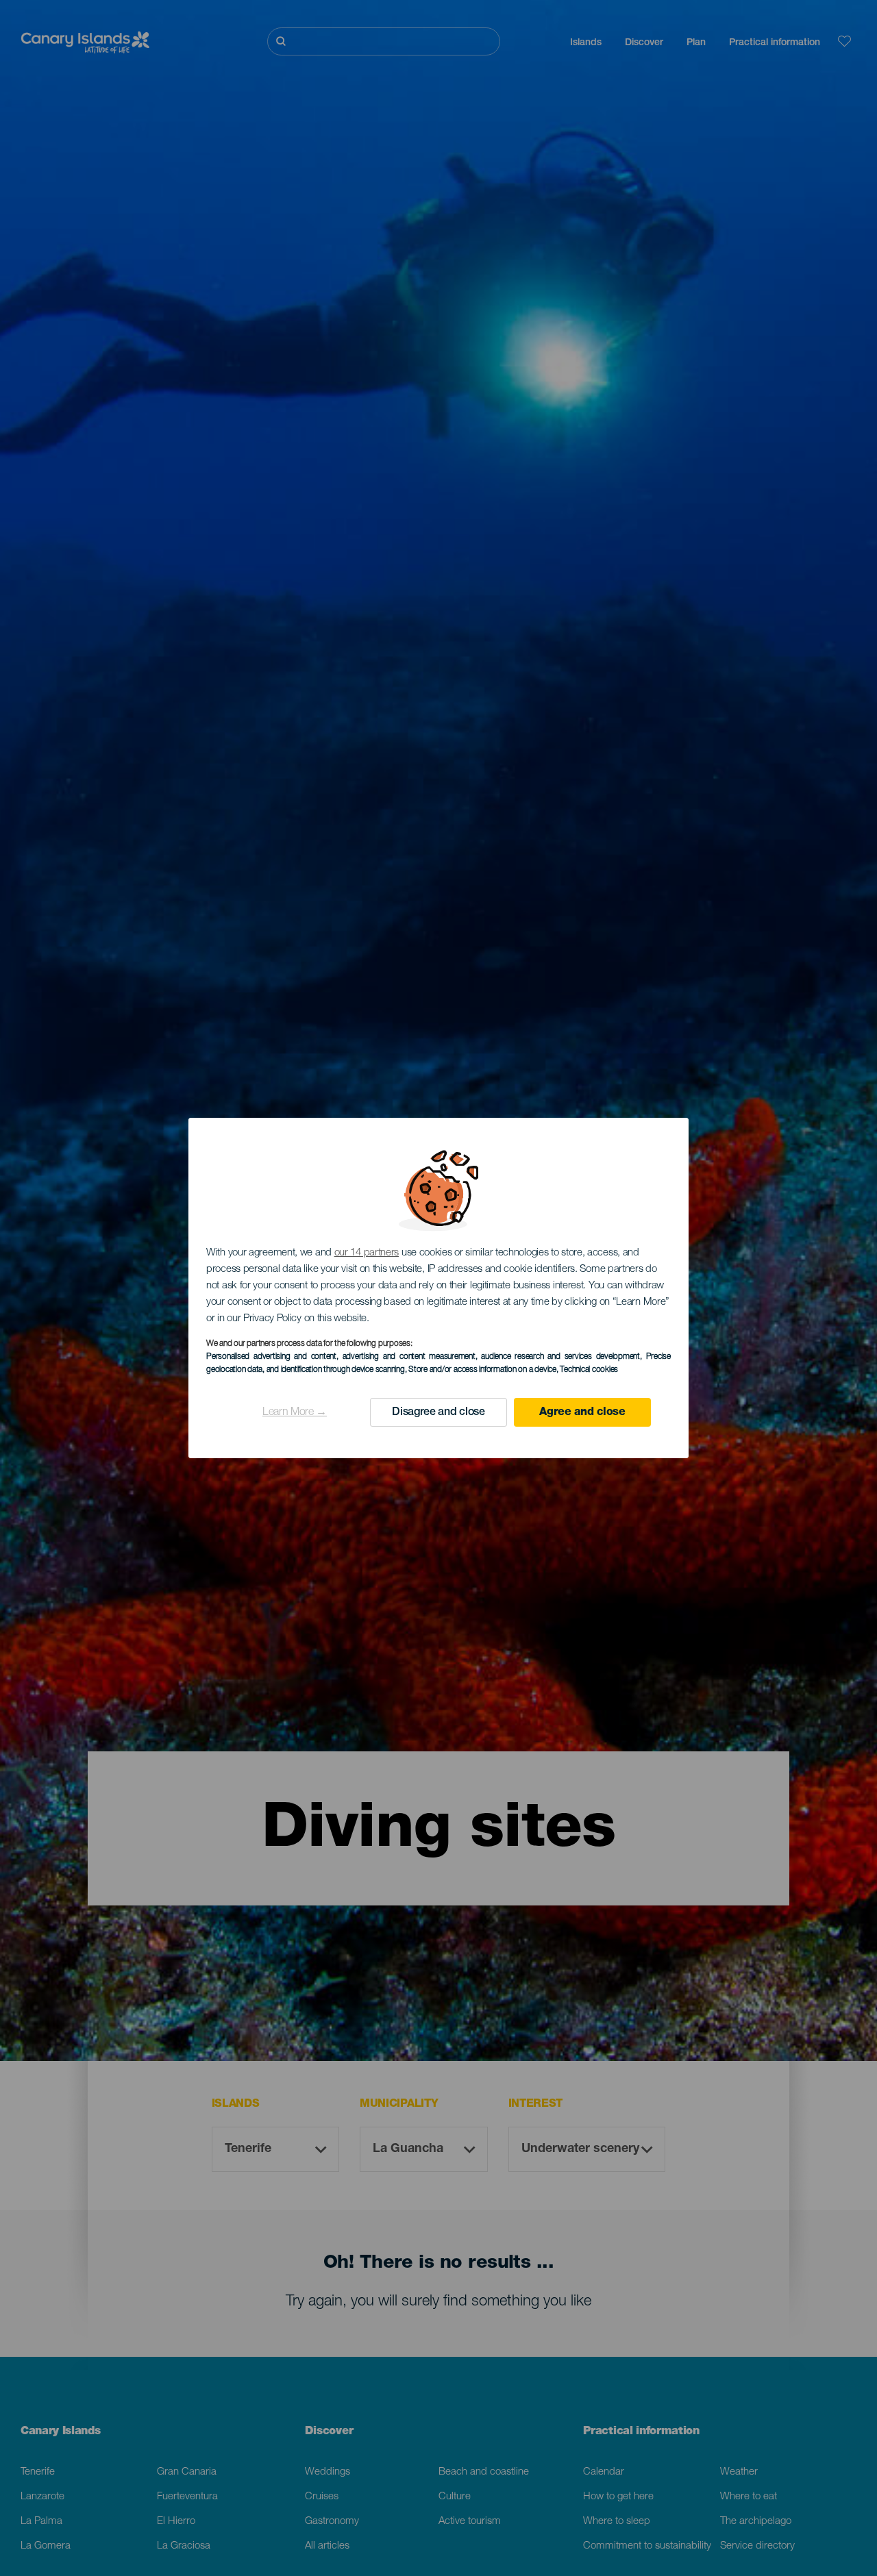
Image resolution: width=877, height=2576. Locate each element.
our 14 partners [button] (367, 1253)
